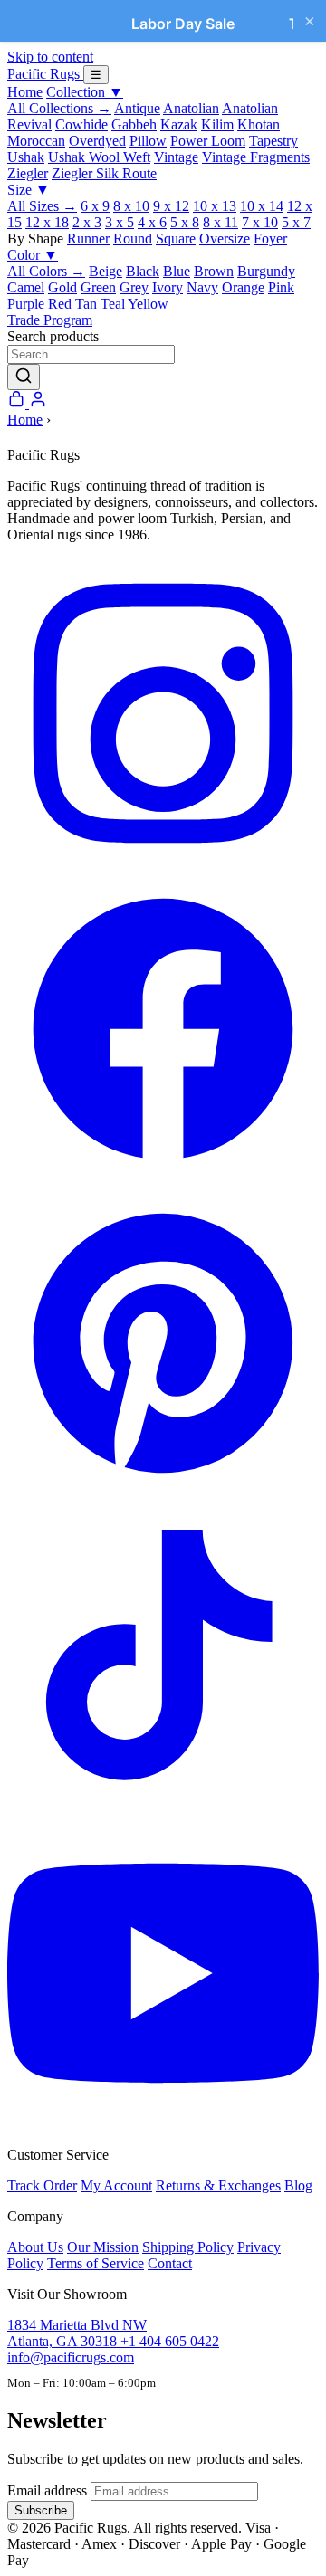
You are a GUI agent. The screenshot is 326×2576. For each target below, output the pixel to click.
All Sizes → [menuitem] (42, 206)
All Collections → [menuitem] (59, 108)
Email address (47, 2490)
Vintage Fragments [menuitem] (256, 157)
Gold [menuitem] (62, 287)
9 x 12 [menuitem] (171, 206)
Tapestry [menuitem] (273, 141)
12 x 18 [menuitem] (47, 222)
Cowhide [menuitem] (81, 124)
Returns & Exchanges (218, 2185)
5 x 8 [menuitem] (185, 222)
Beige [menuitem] (105, 271)
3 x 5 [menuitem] (120, 222)
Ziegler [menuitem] (28, 173)
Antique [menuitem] (137, 108)
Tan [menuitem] (86, 304)
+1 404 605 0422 (170, 2341)
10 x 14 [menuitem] (262, 206)
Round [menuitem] (133, 239)
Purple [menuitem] (26, 304)
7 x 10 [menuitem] (260, 222)
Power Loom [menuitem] (208, 141)
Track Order (42, 2185)
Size (29, 190)
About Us (35, 2247)
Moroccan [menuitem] (36, 141)
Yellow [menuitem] (148, 304)
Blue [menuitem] (177, 271)
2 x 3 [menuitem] (87, 222)
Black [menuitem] (143, 271)
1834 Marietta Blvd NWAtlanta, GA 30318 (77, 2333)
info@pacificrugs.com (71, 2357)
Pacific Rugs (45, 74)
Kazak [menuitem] (179, 124)
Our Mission (103, 2247)
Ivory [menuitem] (168, 287)
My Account (116, 2185)
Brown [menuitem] (214, 271)
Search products (53, 336)
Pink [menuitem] (281, 287)
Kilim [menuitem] (217, 124)
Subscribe (41, 2510)
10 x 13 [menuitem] (215, 206)
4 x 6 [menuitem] (152, 222)
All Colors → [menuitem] (46, 271)
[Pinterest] (163, 1494)
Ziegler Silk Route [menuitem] (104, 173)
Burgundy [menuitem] (266, 271)
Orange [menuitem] (243, 287)
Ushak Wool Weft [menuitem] (99, 157)
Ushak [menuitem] (26, 157)
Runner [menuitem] (88, 239)
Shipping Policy (188, 2247)
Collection (85, 92)
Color (33, 255)
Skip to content (50, 57)
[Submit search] (24, 377)
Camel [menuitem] (26, 287)
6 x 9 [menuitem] (95, 206)
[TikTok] (163, 1809)
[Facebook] (163, 1179)
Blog (298, 2185)
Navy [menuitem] (202, 287)
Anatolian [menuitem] (191, 108)
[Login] (38, 403)
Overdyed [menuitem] (97, 141)
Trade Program (50, 320)
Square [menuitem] (176, 239)
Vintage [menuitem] (176, 157)
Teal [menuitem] (113, 304)
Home (25, 92)
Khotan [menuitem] (259, 124)
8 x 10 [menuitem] (131, 206)
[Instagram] (163, 864)
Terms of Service (96, 2263)
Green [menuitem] (98, 287)
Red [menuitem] (60, 304)
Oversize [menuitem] (225, 239)
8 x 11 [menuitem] (221, 222)
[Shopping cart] (18, 403)
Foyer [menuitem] (270, 239)
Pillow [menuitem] (148, 141)
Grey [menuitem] (134, 287)
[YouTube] (163, 2124)
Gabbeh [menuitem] (134, 124)
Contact (170, 2263)
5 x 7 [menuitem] (296, 222)
